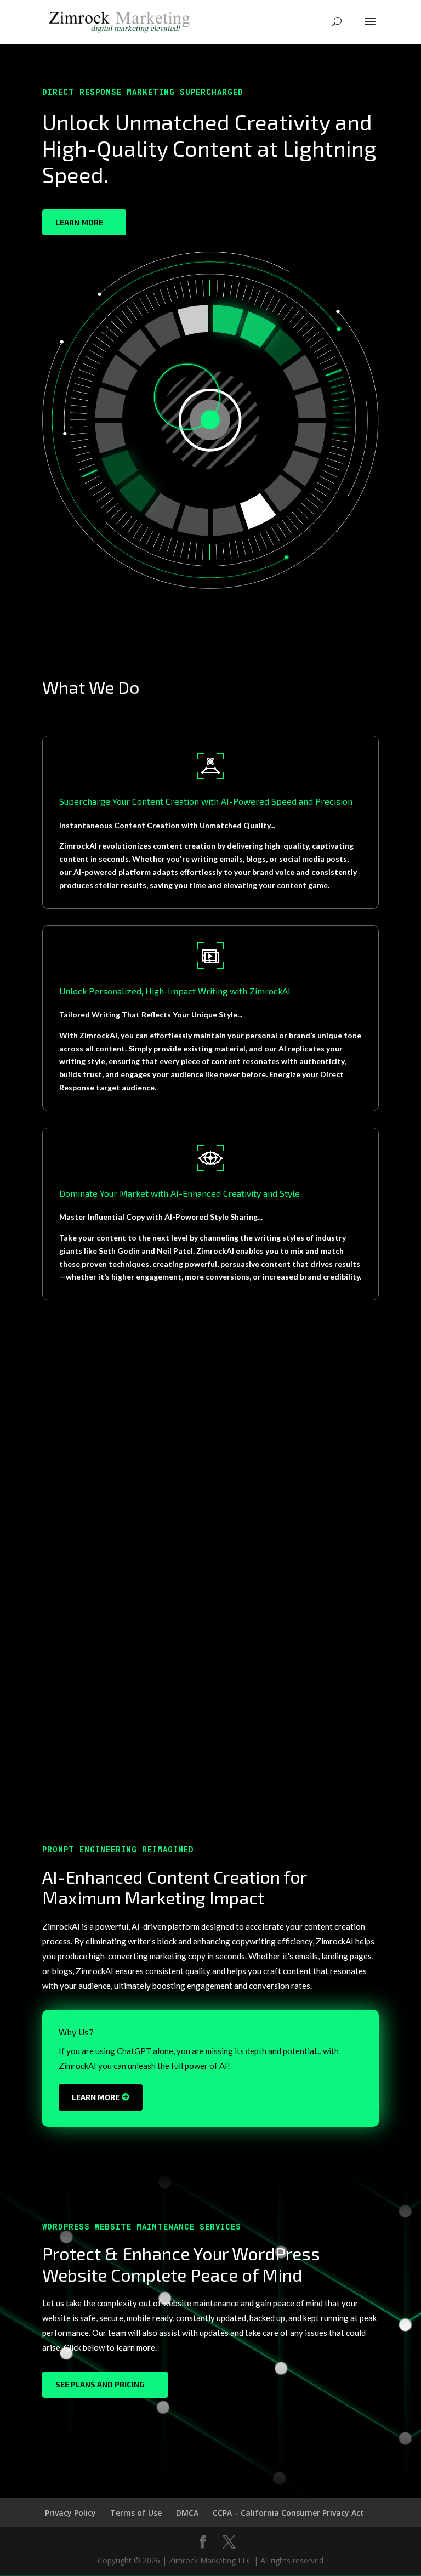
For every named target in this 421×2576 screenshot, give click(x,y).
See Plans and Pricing (100, 2384)
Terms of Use (136, 2513)
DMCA (187, 2513)
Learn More (79, 222)
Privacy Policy (70, 2513)
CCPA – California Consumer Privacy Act (288, 2513)
